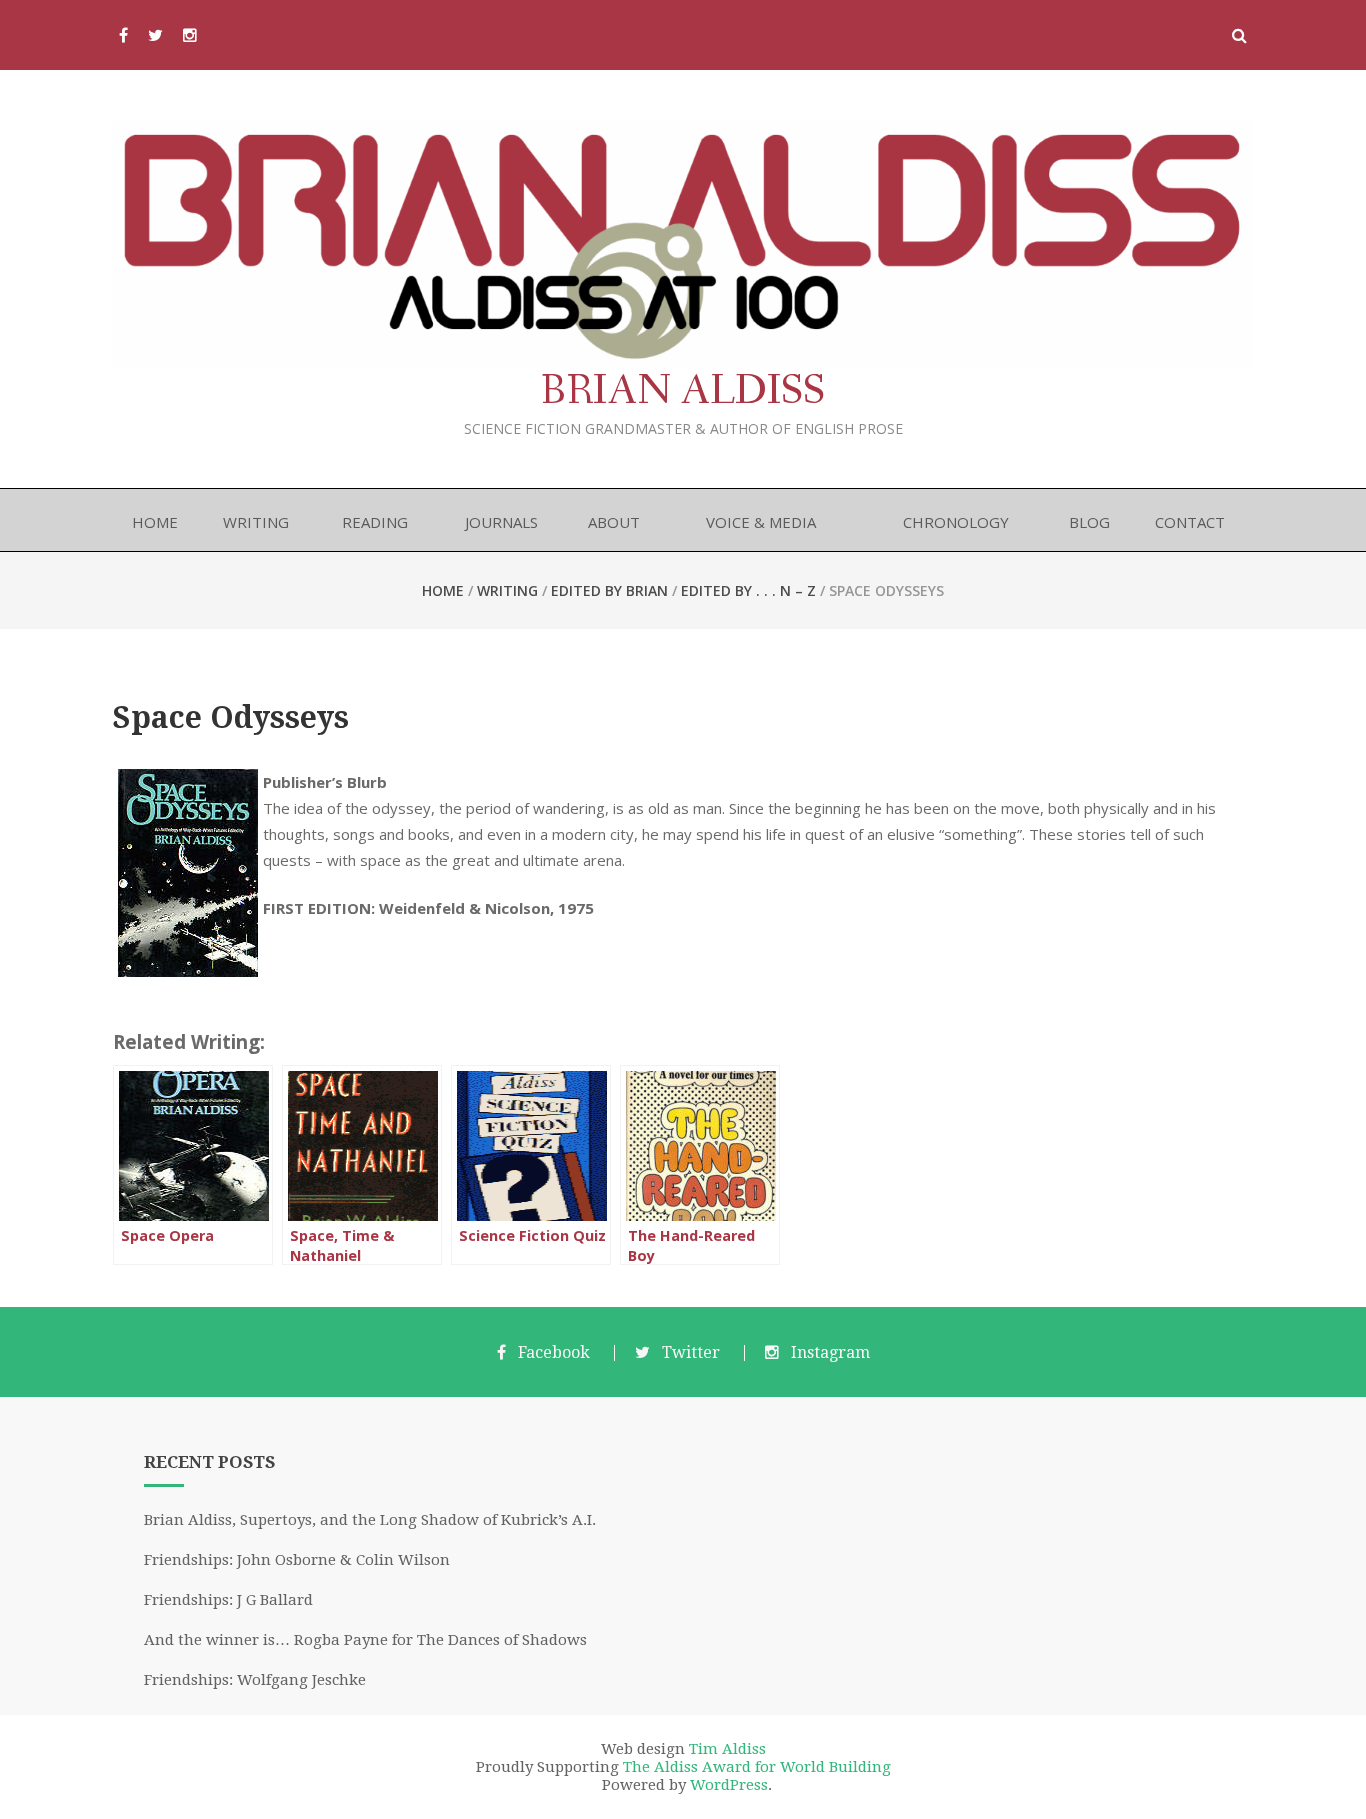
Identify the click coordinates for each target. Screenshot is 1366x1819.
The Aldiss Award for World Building (757, 1767)
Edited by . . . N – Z (748, 590)
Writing (256, 522)
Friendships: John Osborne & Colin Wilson (297, 1560)
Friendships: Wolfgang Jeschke (255, 1680)
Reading (375, 522)
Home (155, 522)
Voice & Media (761, 522)
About (614, 522)
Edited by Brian (609, 590)
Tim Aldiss (727, 1749)
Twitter (691, 1352)
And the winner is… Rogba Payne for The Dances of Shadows (365, 1640)
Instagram (830, 1352)
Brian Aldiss (683, 391)
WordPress (729, 1785)
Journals (501, 522)
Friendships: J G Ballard (228, 1600)
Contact (1190, 522)
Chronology (956, 522)
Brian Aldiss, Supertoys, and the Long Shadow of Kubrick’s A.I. (370, 1520)
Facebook (554, 1352)
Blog (1089, 522)
